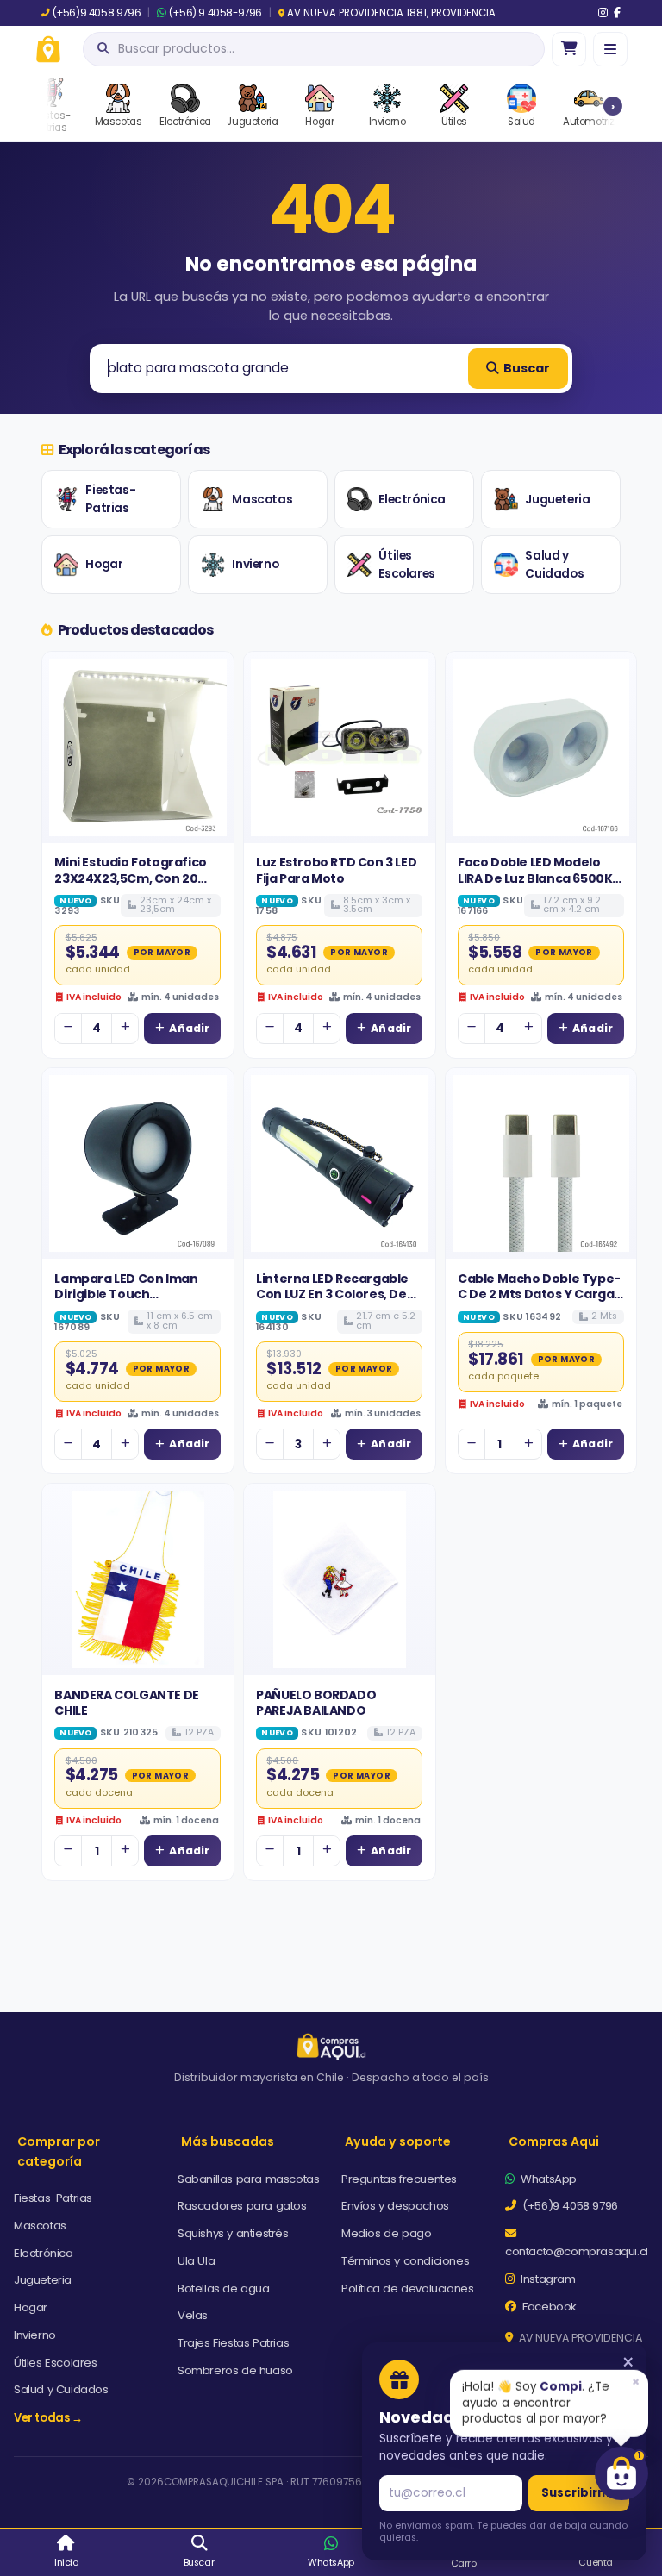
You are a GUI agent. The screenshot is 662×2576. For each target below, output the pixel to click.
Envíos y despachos (395, 2206)
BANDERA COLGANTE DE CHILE (126, 1703)
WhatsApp (547, 2179)
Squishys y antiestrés (233, 2233)
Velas (193, 2315)
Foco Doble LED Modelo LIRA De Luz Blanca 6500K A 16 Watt (540, 878)
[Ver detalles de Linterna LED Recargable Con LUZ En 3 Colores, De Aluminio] (340, 1164)
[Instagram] (603, 13)
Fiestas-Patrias (110, 500)
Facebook (548, 2307)
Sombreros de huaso (235, 2370)
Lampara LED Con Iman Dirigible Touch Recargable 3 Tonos (126, 1294)
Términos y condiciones (405, 2261)
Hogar (104, 564)
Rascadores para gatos (242, 2206)
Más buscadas (228, 2141)
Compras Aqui (554, 2141)
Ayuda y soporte (398, 2141)
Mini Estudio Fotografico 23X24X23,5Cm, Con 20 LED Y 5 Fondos (130, 878)
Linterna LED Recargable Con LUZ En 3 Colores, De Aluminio (332, 1294)
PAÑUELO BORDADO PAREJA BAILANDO (316, 1703)
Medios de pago (386, 2233)
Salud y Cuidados (554, 565)
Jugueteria (557, 500)
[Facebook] (617, 13)
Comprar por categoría (59, 2151)
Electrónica (412, 500)
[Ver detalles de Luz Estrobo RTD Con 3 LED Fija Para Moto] (340, 747)
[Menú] (610, 49)
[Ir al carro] (569, 49)
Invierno (255, 564)
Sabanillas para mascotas (248, 2179)
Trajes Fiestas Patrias (233, 2343)
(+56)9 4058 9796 (97, 13)
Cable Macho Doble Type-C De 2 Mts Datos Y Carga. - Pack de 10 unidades (539, 1294)
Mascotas (262, 500)
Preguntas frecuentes (399, 2179)
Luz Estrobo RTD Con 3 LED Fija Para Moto (336, 870)
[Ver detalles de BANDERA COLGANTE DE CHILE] (138, 1579)
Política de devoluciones (407, 2288)
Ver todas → (48, 2418)
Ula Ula (196, 2261)
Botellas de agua (224, 2288)
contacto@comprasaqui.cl (577, 2251)
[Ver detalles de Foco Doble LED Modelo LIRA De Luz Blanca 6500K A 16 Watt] (541, 747)
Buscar (527, 368)
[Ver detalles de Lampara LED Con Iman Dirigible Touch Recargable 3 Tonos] (138, 1164)
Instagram (547, 2279)
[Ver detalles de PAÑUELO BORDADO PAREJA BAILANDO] (340, 1579)
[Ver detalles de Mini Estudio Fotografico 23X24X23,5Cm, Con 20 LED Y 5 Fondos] (138, 747)
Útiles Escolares (406, 565)
